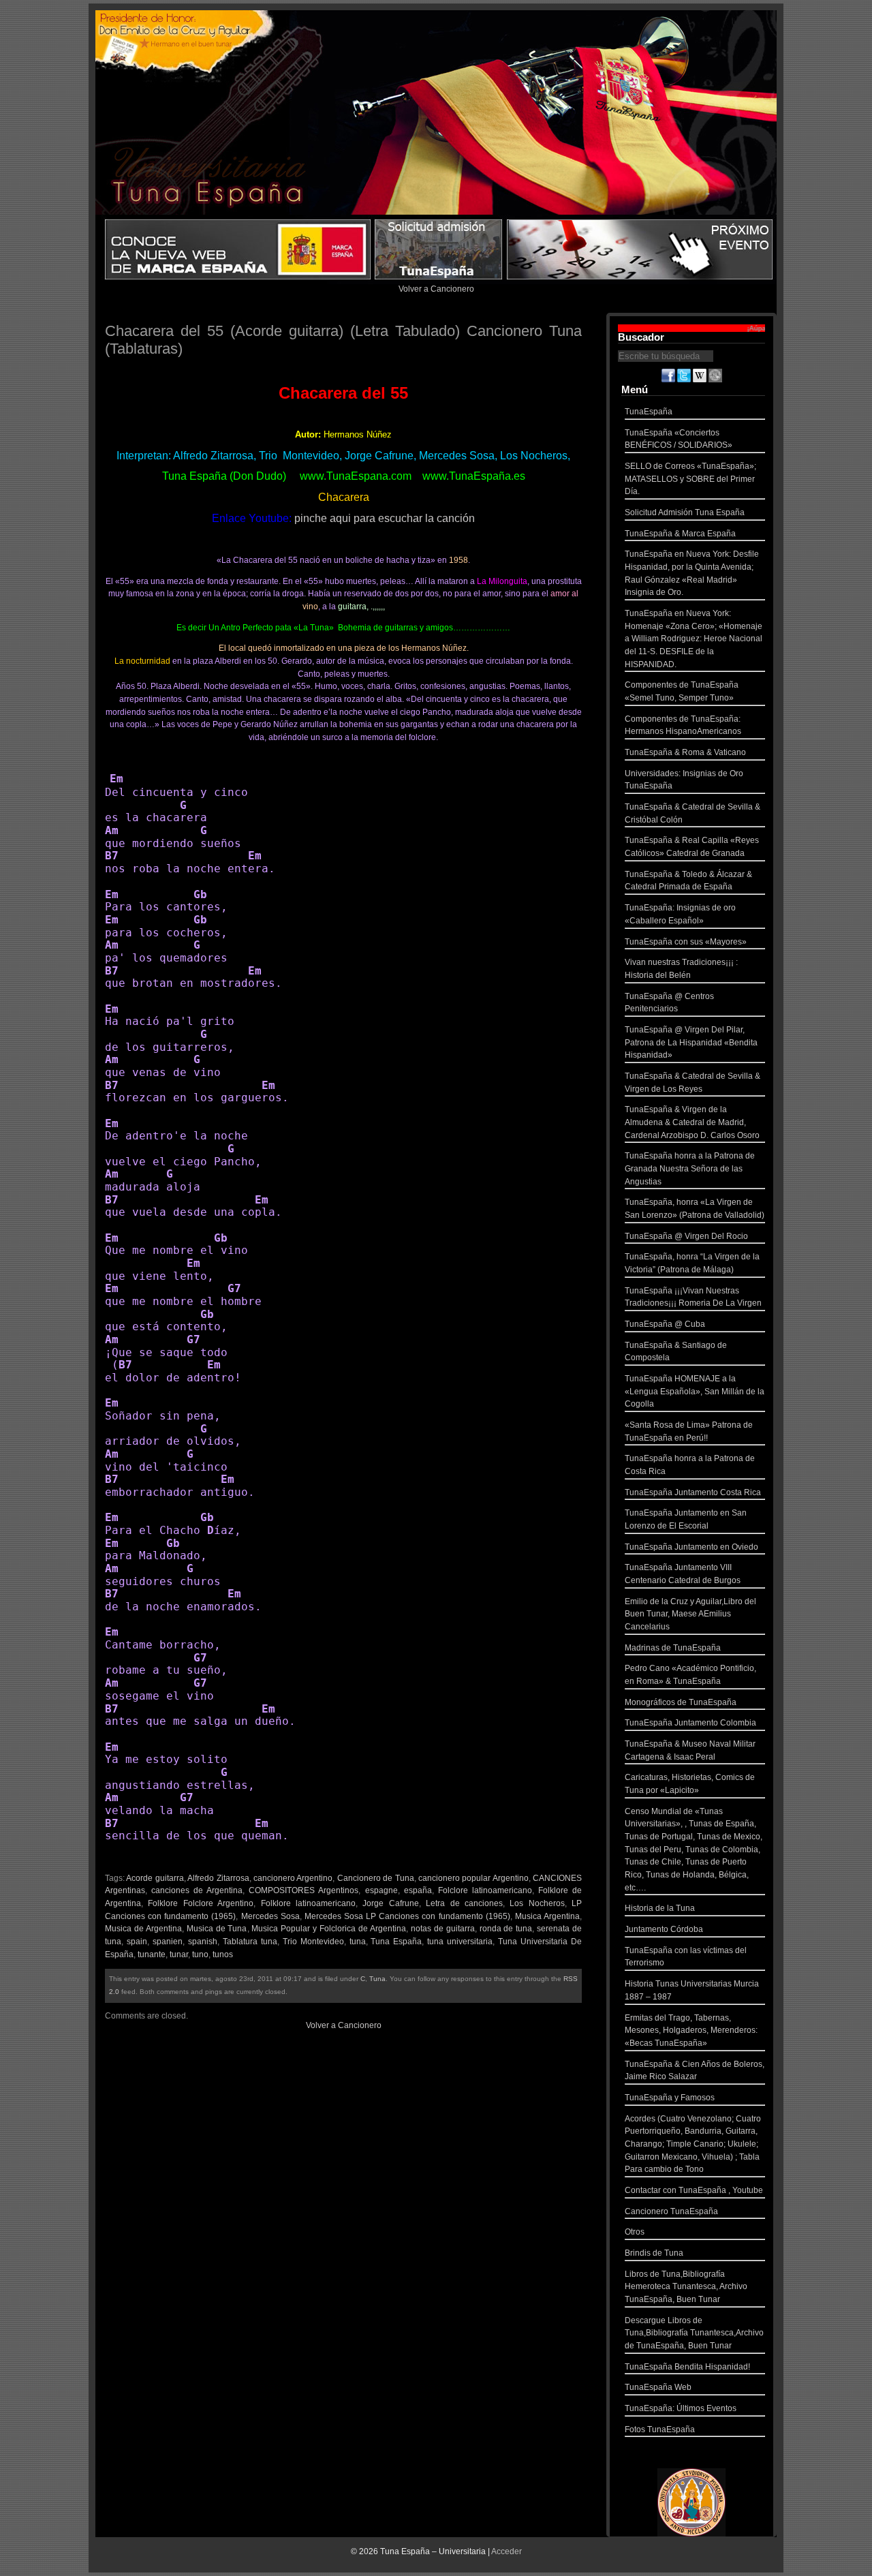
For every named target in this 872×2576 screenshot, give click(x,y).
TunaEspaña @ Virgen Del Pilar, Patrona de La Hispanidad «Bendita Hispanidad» (691, 1042)
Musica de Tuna (217, 1929)
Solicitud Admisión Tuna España (685, 512)
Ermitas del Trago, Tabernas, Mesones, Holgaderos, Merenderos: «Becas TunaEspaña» (691, 2030)
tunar (179, 1954)
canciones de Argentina (197, 1890)
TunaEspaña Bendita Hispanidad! (687, 2367)
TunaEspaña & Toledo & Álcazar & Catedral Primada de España (688, 881)
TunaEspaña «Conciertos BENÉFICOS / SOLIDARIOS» (679, 439)
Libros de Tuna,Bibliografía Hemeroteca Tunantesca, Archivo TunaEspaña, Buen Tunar (686, 2287)
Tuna (377, 1979)
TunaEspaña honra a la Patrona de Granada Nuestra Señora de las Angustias (690, 1168)
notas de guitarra (443, 1929)
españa (418, 1890)
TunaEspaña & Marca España (680, 534)
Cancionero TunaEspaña (671, 2211)
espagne (381, 1890)
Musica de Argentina (143, 1929)
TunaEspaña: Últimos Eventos (681, 2408)
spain (137, 1942)
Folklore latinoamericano (308, 1903)
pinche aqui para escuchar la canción (385, 518)
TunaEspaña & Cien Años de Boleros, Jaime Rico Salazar (695, 2071)
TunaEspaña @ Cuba (665, 1324)
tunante (152, 1954)
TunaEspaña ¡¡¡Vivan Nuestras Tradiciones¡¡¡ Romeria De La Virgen (693, 1297)
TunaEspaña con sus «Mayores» (686, 942)
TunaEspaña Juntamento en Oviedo (691, 1547)
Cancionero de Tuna (376, 1878)
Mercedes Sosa (270, 1916)
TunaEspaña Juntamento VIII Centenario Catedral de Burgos (683, 1574)
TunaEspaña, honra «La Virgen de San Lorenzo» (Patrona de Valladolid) (695, 1209)
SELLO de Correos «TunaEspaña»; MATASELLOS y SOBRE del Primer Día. (690, 479)
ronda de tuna (506, 1929)
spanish (203, 1942)
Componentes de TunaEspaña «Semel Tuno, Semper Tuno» (682, 691)
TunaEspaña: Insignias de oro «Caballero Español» (680, 914)
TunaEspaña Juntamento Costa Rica (693, 1492)
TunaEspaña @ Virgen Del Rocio (686, 1236)
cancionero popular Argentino (473, 1878)
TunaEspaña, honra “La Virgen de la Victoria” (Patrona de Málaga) (692, 1263)
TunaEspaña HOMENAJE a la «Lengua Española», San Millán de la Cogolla (695, 1391)
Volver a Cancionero (436, 289)
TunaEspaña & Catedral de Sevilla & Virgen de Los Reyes (692, 1083)
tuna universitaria (460, 1942)
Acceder (507, 2551)
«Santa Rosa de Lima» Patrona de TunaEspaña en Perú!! (689, 1431)
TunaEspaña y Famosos (670, 2098)
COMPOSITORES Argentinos (303, 1890)
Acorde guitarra (155, 1878)
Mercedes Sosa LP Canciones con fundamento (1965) (407, 1916)
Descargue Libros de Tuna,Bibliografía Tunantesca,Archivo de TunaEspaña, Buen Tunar (694, 2333)
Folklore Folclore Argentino (201, 1903)
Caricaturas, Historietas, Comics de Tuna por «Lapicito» (690, 1784)
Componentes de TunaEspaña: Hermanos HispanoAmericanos (683, 725)
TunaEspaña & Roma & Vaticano (685, 752)
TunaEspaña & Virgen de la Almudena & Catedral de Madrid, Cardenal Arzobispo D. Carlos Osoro (692, 1122)
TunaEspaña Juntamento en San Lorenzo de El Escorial (686, 1519)
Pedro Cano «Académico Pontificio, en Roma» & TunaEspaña (690, 1675)
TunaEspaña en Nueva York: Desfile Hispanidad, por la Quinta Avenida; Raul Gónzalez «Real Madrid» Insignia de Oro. (692, 573)
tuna (358, 1942)
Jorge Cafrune (390, 1903)
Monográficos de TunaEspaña (681, 1702)
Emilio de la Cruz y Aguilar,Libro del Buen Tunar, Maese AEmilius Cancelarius (690, 1614)
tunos (223, 1954)
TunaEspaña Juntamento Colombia (690, 1723)
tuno (200, 1954)
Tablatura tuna (250, 1942)
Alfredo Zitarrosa (218, 1878)
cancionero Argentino (293, 1878)
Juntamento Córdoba (664, 1929)
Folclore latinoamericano (485, 1890)
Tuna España (396, 1942)
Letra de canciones (464, 1903)
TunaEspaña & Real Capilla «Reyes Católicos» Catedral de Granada (692, 847)
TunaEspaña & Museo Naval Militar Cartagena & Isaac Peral (690, 1750)
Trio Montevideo (313, 1942)
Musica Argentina (547, 1916)
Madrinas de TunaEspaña (673, 1648)
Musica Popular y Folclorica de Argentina (328, 1929)
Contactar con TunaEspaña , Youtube (694, 2190)
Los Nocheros (537, 1903)
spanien (168, 1942)
